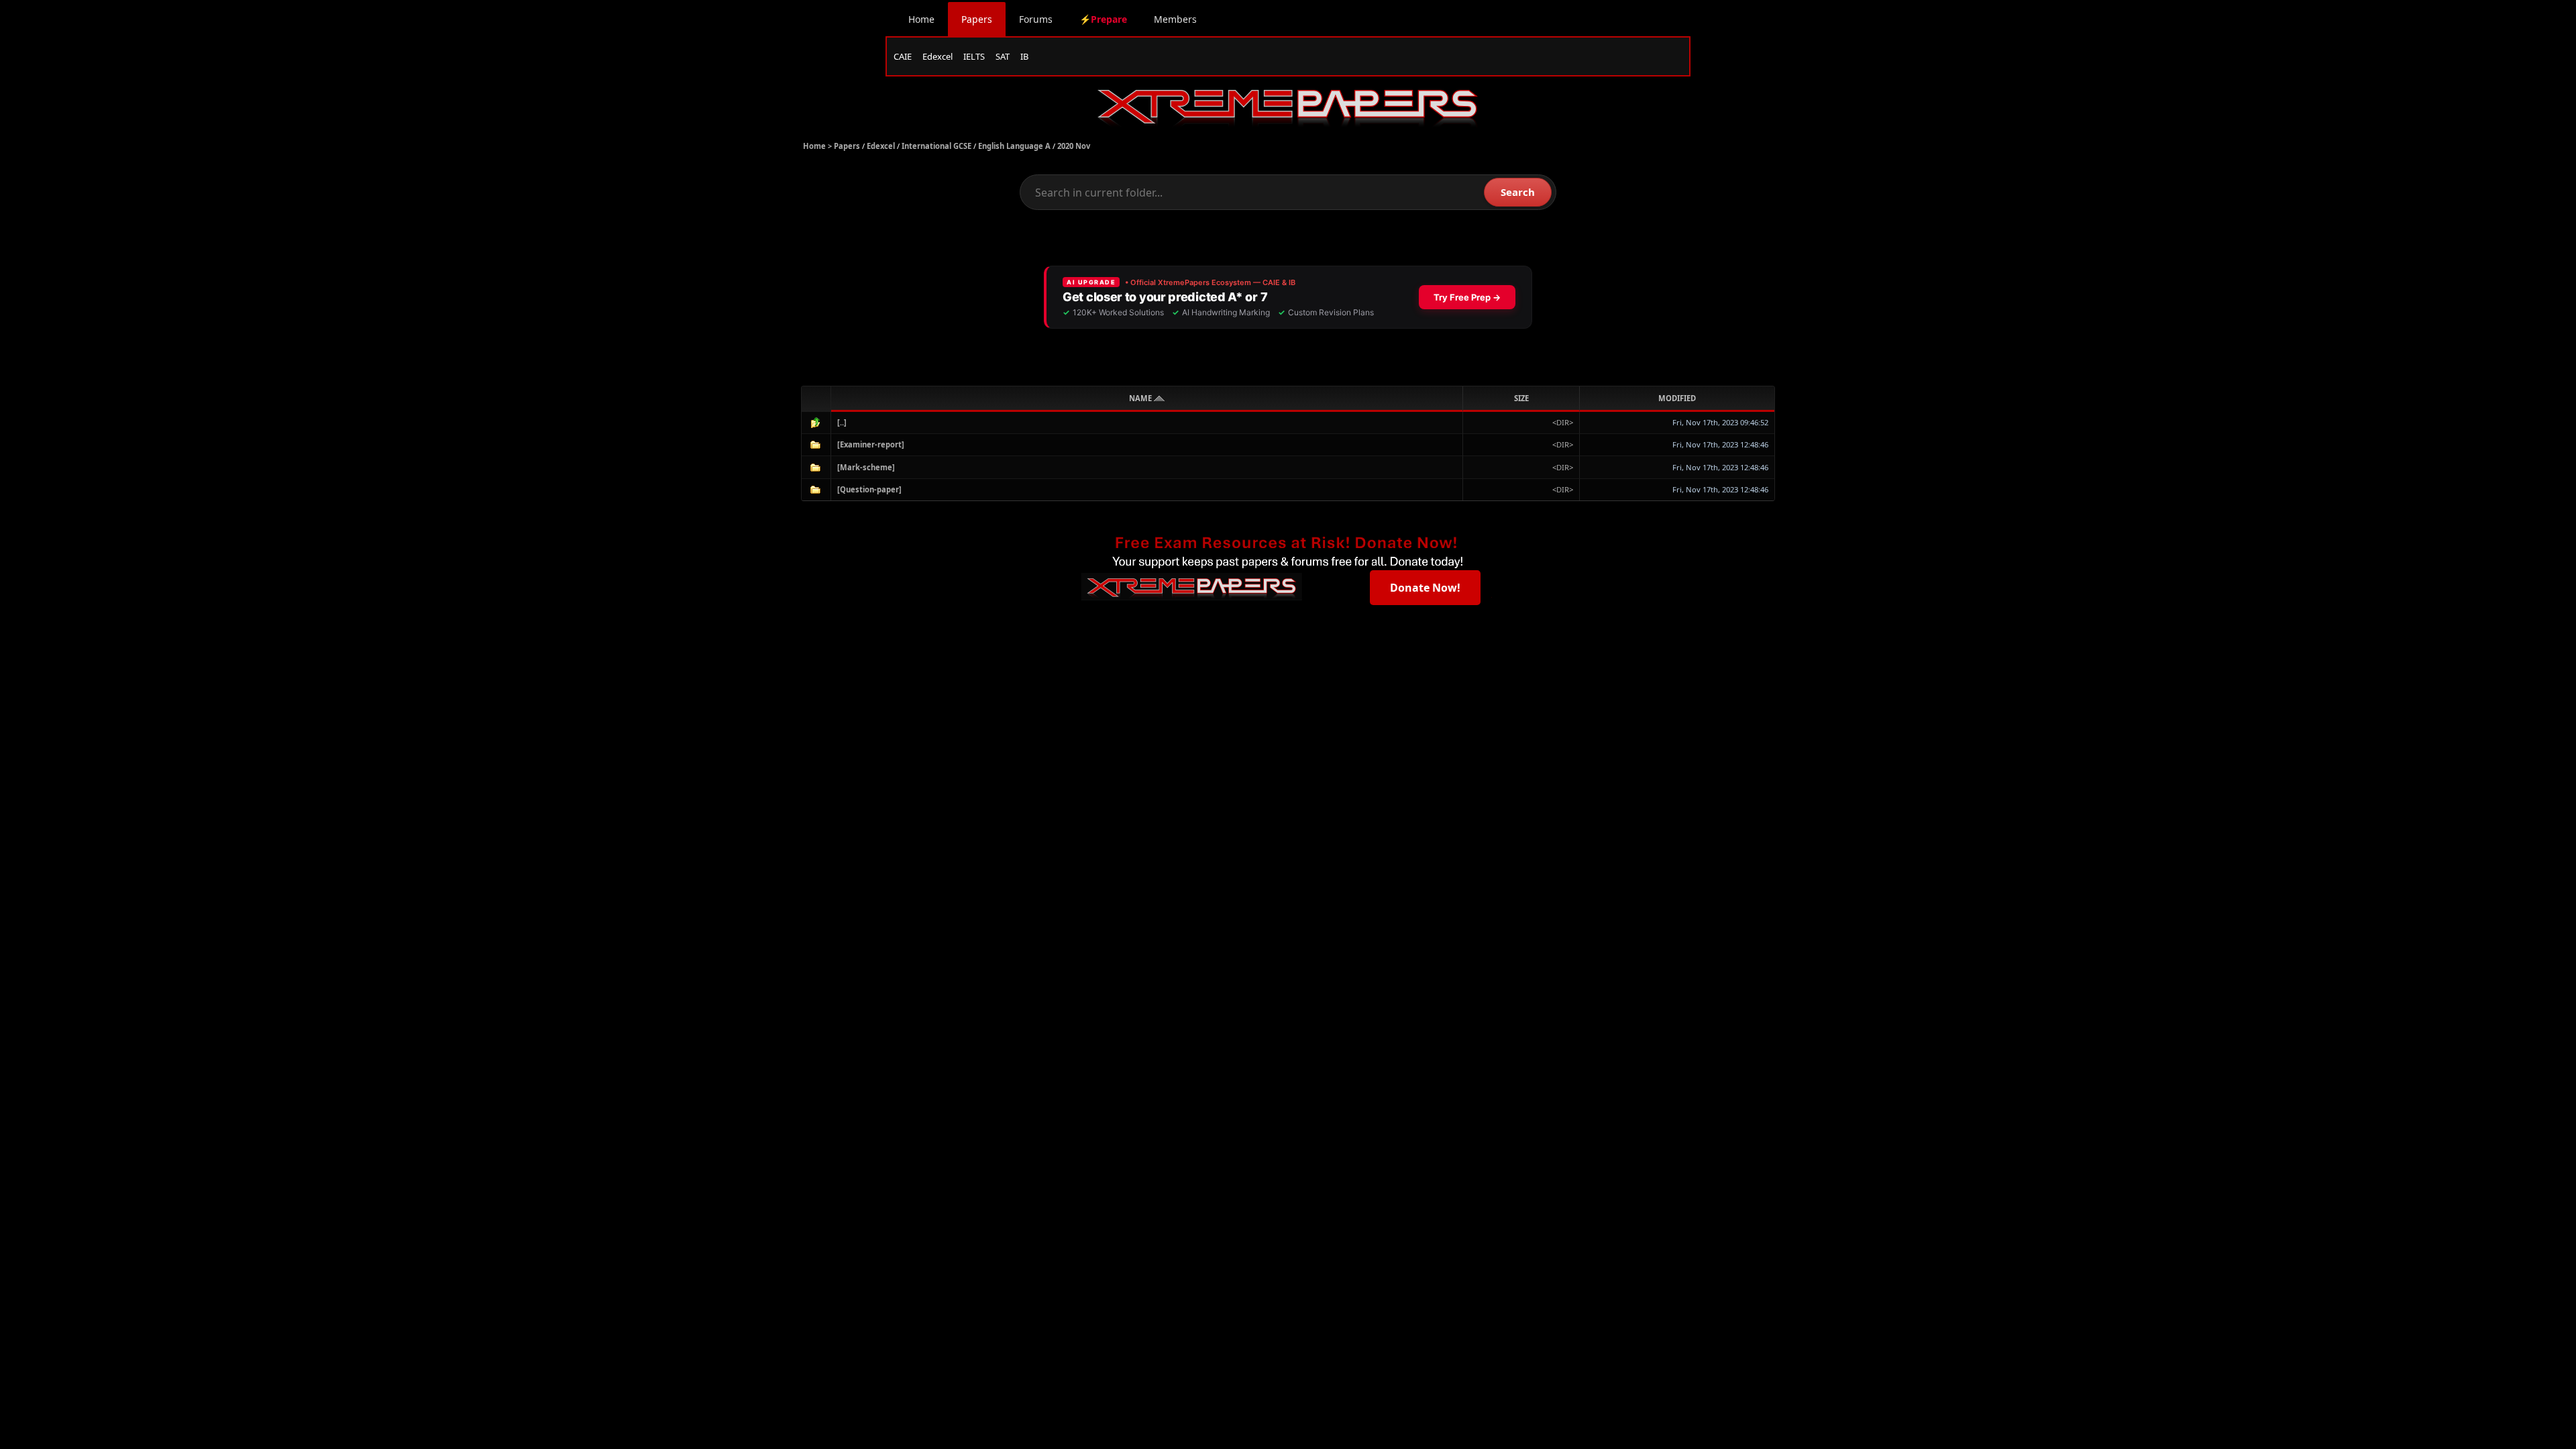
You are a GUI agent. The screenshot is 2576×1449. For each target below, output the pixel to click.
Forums (1036, 19)
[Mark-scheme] (866, 467)
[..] (842, 422)
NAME (1141, 398)
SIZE (1521, 398)
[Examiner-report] (871, 444)
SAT (1003, 56)
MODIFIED (1677, 398)
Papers (977, 19)
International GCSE (936, 146)
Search (1518, 192)
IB (1024, 56)
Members (1175, 19)
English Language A (1014, 146)
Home (921, 19)
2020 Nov (1074, 146)
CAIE (903, 56)
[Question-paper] (869, 489)
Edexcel (937, 56)
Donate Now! (1425, 588)
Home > (818, 146)
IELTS (974, 56)
